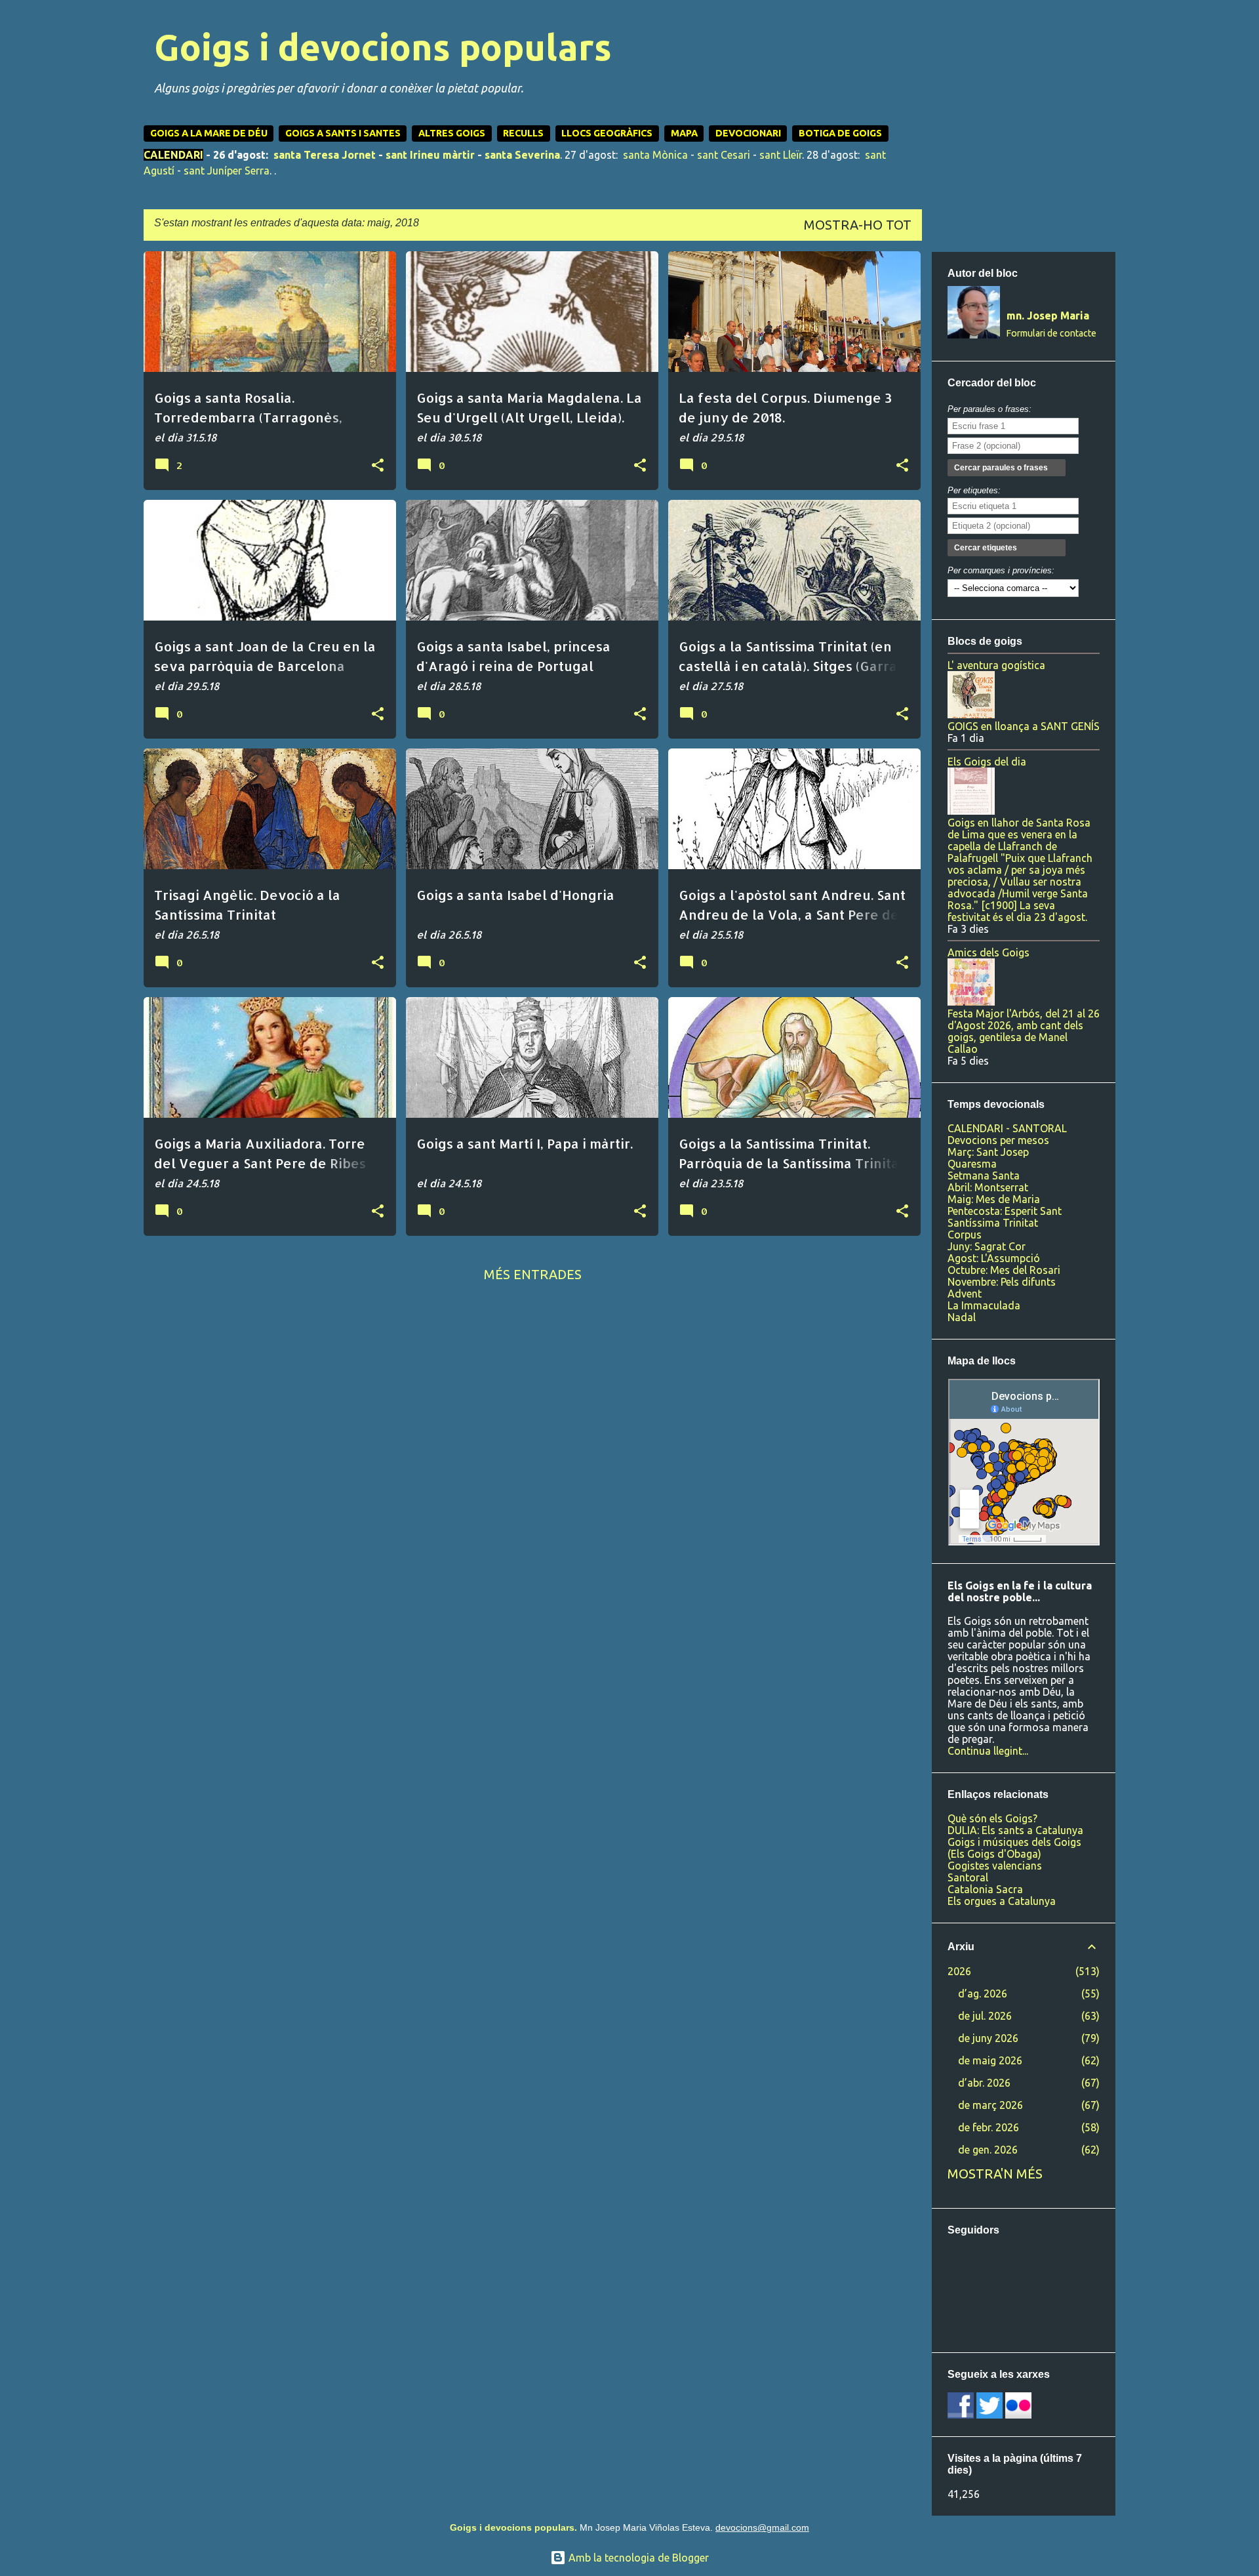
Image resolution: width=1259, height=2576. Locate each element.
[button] (378, 466)
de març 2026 (990, 2105)
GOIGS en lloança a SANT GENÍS (1024, 726)
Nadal (962, 1317)
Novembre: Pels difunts (1002, 1282)
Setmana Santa (984, 1176)
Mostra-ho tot (858, 225)
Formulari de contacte (1051, 333)
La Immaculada (984, 1305)
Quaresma (972, 1164)
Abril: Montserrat (988, 1187)
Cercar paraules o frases (1001, 468)
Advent (965, 1294)
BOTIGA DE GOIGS (840, 133)
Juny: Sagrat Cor (987, 1246)
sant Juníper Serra (227, 171)
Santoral (968, 1877)
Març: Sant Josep (988, 1152)
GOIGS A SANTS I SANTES (343, 133)
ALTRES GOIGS (452, 133)
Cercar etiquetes (986, 548)
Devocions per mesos (998, 1140)
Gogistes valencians (995, 1866)
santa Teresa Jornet (325, 155)
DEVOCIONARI (748, 133)
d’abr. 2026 (984, 2083)
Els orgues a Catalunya (1002, 1901)
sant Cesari (724, 155)
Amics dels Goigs (989, 952)
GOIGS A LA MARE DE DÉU (209, 133)
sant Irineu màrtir (430, 155)
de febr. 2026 (989, 2127)
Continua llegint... (988, 1751)
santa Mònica (655, 155)
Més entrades (533, 1274)
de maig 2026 (990, 2060)
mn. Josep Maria (1048, 316)
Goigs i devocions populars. (513, 2527)
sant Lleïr (781, 155)
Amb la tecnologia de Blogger (637, 2558)
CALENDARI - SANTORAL (1007, 1128)
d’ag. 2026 (983, 1993)
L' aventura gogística (996, 665)
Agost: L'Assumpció (994, 1258)
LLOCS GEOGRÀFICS (607, 133)
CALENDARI (173, 155)
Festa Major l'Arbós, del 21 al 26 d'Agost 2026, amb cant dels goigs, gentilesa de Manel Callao (1024, 1031)
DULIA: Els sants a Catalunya (1015, 1830)
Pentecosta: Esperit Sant (1005, 1211)
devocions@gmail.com (762, 2527)
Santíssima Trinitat (993, 1223)
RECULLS (523, 133)
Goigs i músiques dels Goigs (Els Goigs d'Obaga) (1014, 1848)
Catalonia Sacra (985, 1889)
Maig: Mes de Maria (994, 1199)
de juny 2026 (988, 2038)
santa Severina (522, 155)
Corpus (965, 1235)
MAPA (684, 133)
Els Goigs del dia (987, 762)
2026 (959, 1971)
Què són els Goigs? (992, 1818)
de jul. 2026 (985, 2016)
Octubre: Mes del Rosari (1004, 1270)
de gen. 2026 (988, 2150)
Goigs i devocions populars (383, 47)
